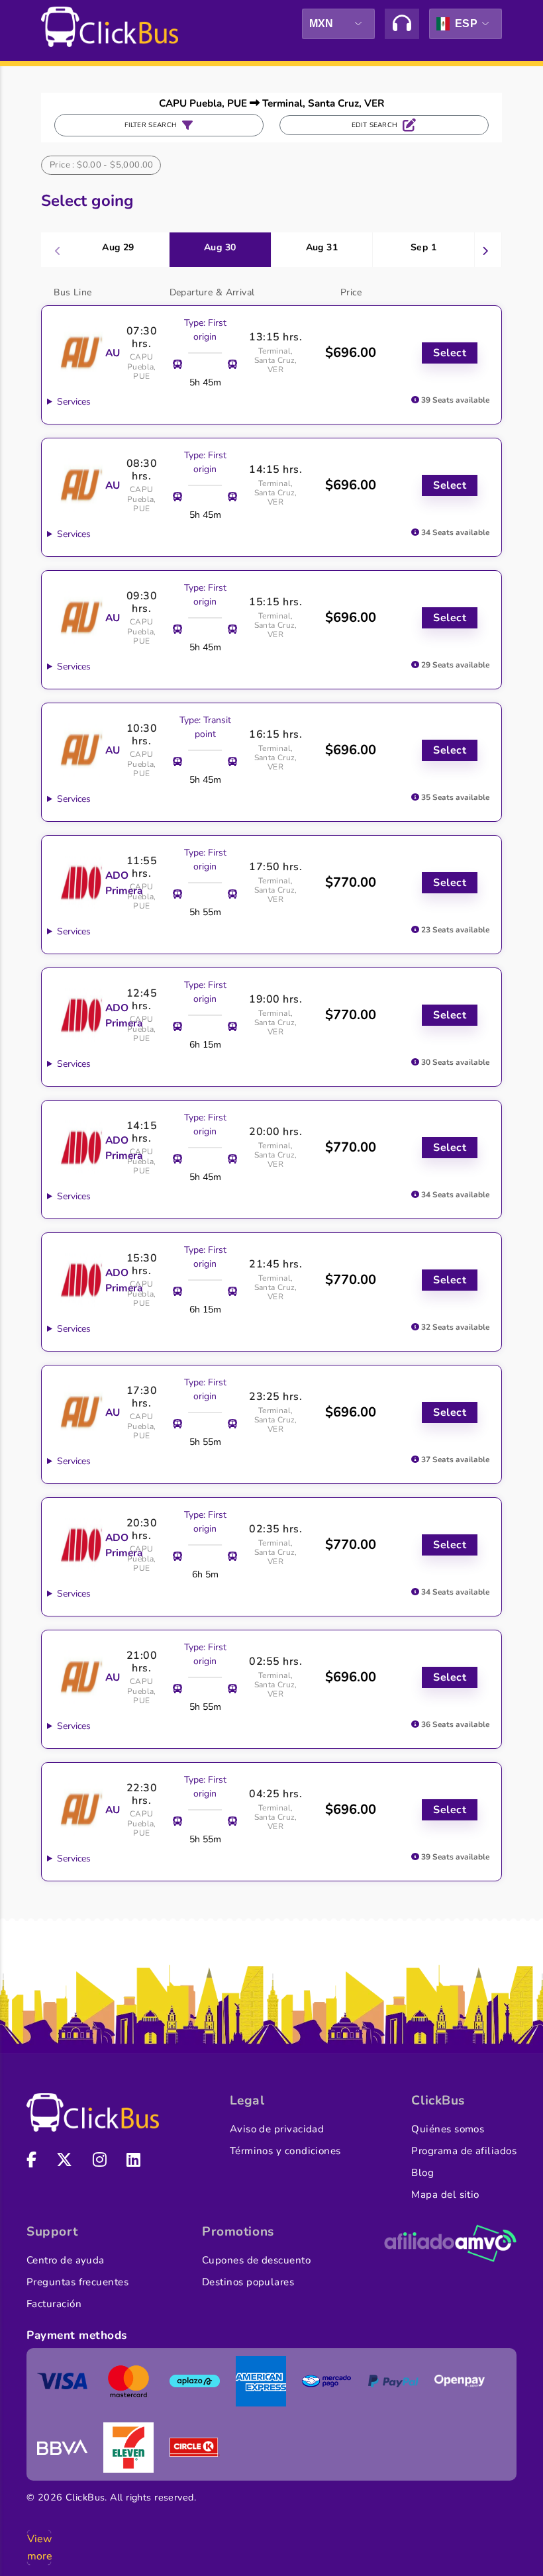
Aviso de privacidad (277, 2129)
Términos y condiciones (285, 2151)
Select (450, 353)
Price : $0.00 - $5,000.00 (102, 165)
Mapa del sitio (445, 2195)
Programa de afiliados (464, 2151)
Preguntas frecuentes (77, 2282)
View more (39, 2548)
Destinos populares (248, 2282)
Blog (422, 2173)
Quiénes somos (448, 2129)
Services (74, 402)
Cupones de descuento (256, 2260)
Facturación (54, 2304)
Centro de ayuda (66, 2260)
